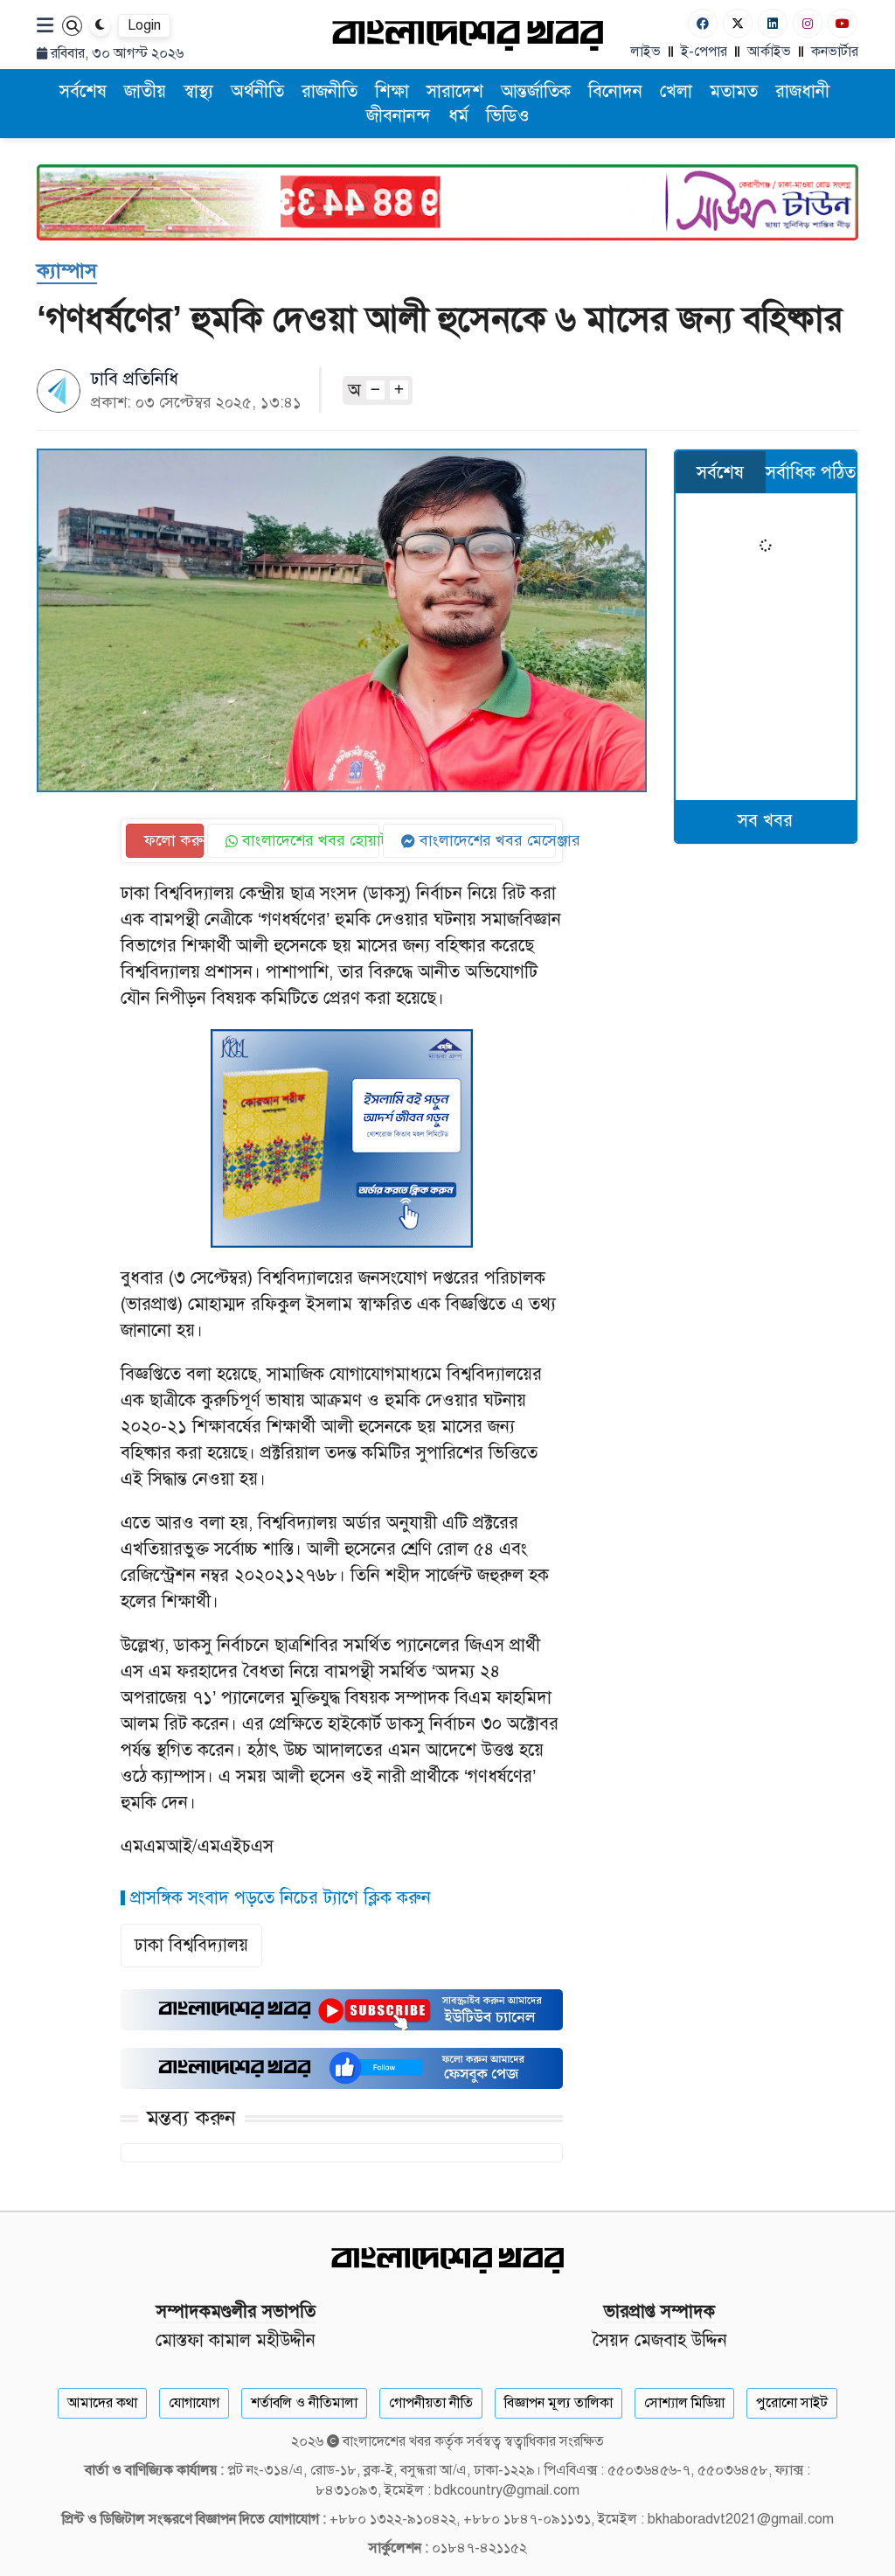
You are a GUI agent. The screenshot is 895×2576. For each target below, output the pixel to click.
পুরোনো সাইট (792, 2403)
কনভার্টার (835, 52)
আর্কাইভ (769, 52)
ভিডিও (508, 116)
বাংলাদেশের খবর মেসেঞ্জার (486, 840)
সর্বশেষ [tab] (720, 473)
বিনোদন (615, 91)
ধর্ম (458, 116)
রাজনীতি (330, 91)
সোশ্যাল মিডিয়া (684, 2403)
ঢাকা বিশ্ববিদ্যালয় (191, 1945)
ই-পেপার (704, 52)
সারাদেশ (455, 91)
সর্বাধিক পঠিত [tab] (811, 473)
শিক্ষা (392, 91)
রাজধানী (802, 91)
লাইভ (645, 52)
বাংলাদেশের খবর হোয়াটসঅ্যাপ (309, 840)
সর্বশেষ (83, 91)
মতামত (734, 91)
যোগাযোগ (194, 2403)
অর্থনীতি (257, 91)
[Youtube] (843, 23)
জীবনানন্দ (399, 116)
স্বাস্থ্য (198, 91)
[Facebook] (703, 23)
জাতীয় (145, 91)
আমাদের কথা (102, 2403)
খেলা (676, 91)
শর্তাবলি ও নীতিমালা (304, 2403)
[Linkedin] (773, 23)
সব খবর (765, 821)
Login (144, 25)
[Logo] (468, 35)
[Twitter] (738, 23)
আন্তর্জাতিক (536, 91)
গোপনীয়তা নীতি (431, 2403)
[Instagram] (808, 23)
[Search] (72, 26)
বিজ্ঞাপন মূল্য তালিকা (559, 2403)
